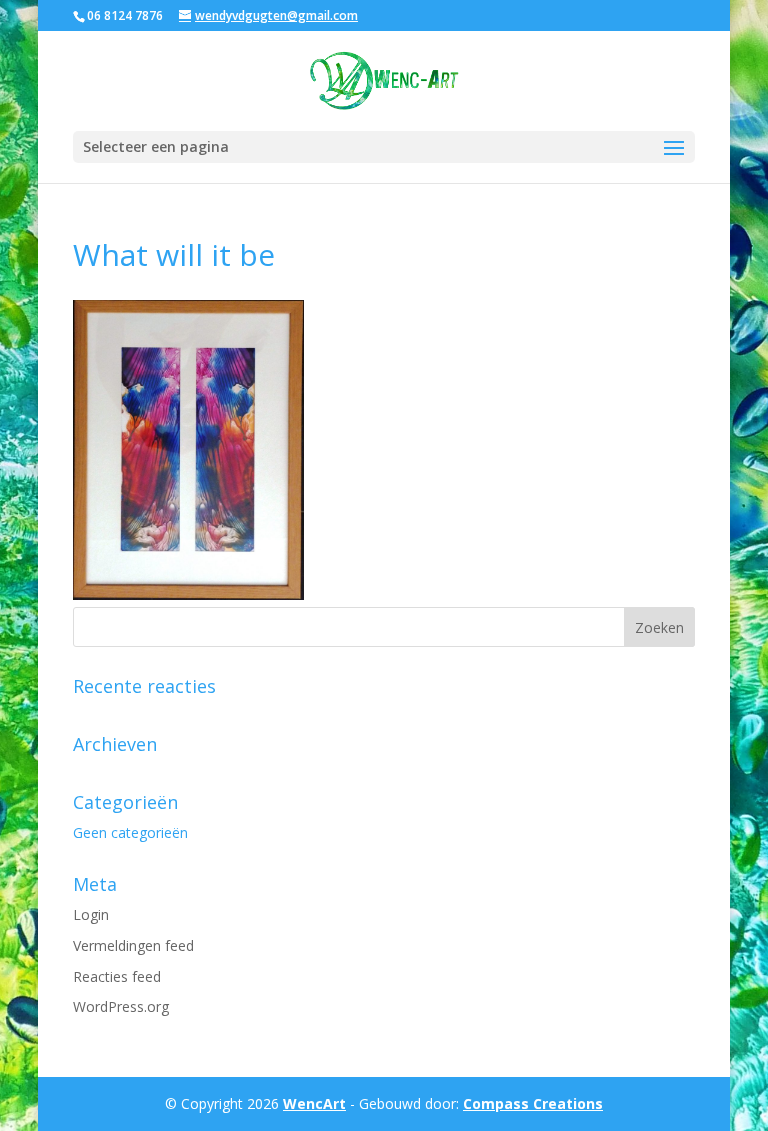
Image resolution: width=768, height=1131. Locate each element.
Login (91, 914)
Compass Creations (533, 1103)
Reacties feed (117, 976)
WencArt (314, 1103)
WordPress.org (121, 1006)
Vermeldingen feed (133, 945)
